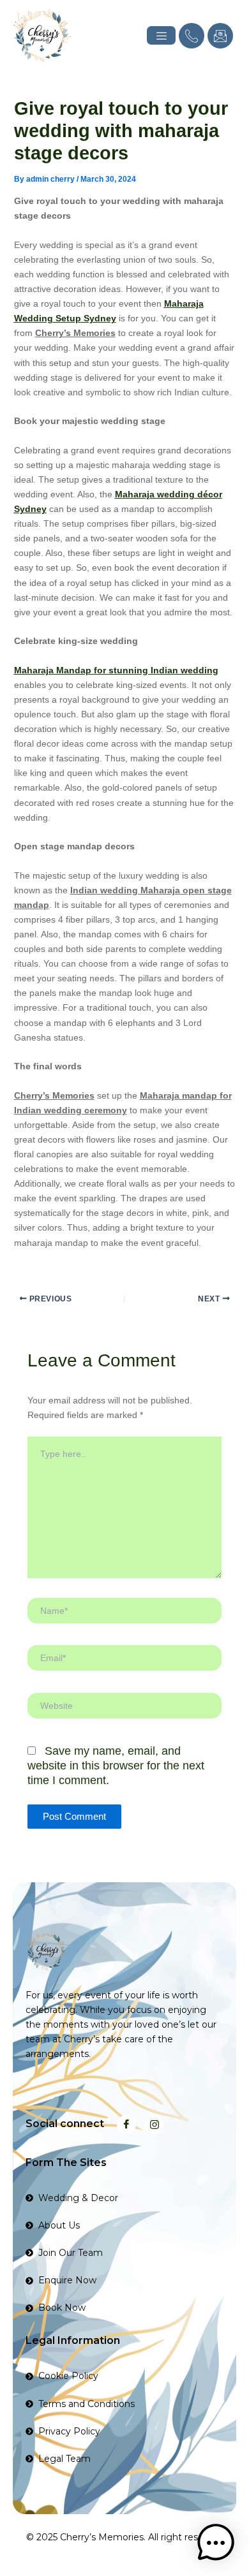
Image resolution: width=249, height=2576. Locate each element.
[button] (216, 2543)
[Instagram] (155, 2125)
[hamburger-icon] (161, 35)
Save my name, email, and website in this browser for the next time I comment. (116, 1766)
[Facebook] (126, 2125)
